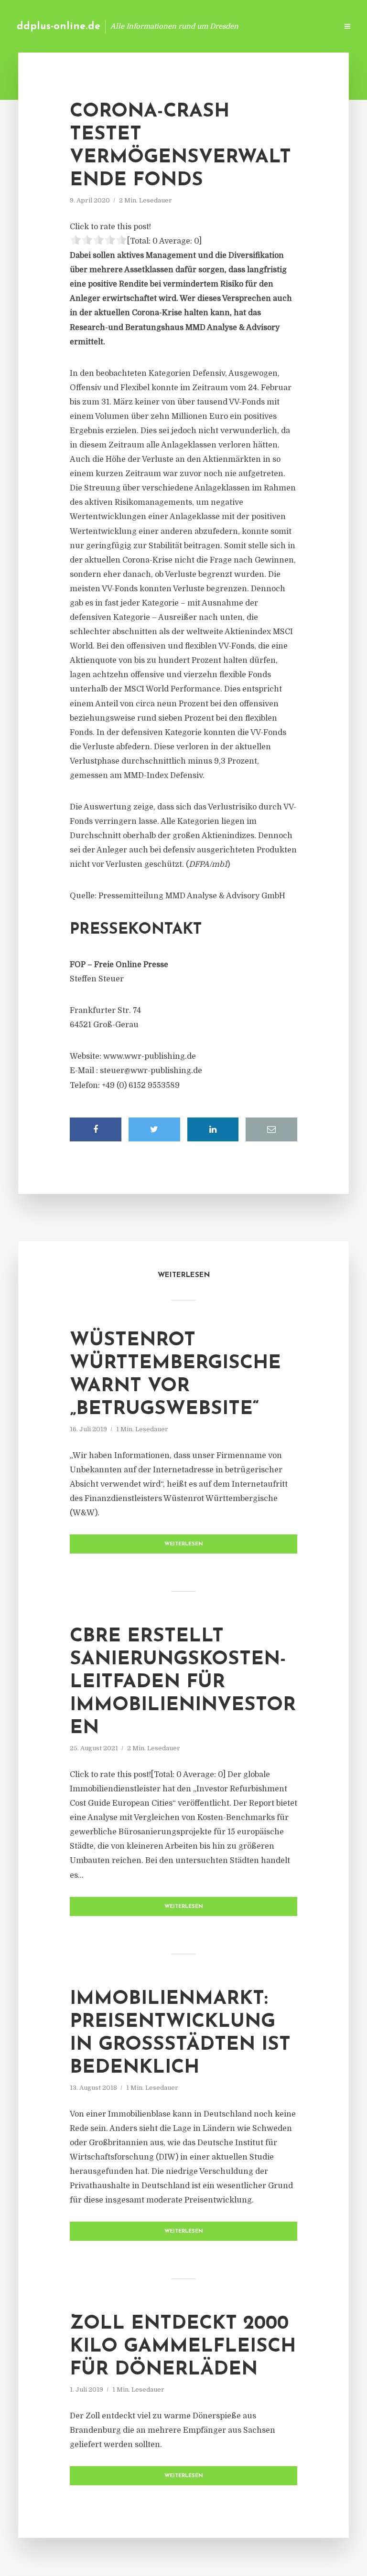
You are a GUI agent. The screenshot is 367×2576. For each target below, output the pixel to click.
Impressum (258, 26)
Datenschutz (310, 26)
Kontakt (214, 26)
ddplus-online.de (59, 27)
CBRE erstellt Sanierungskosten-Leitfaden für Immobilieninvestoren (183, 1682)
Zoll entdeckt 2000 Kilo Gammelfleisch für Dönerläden (183, 2347)
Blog (178, 26)
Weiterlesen (184, 1544)
